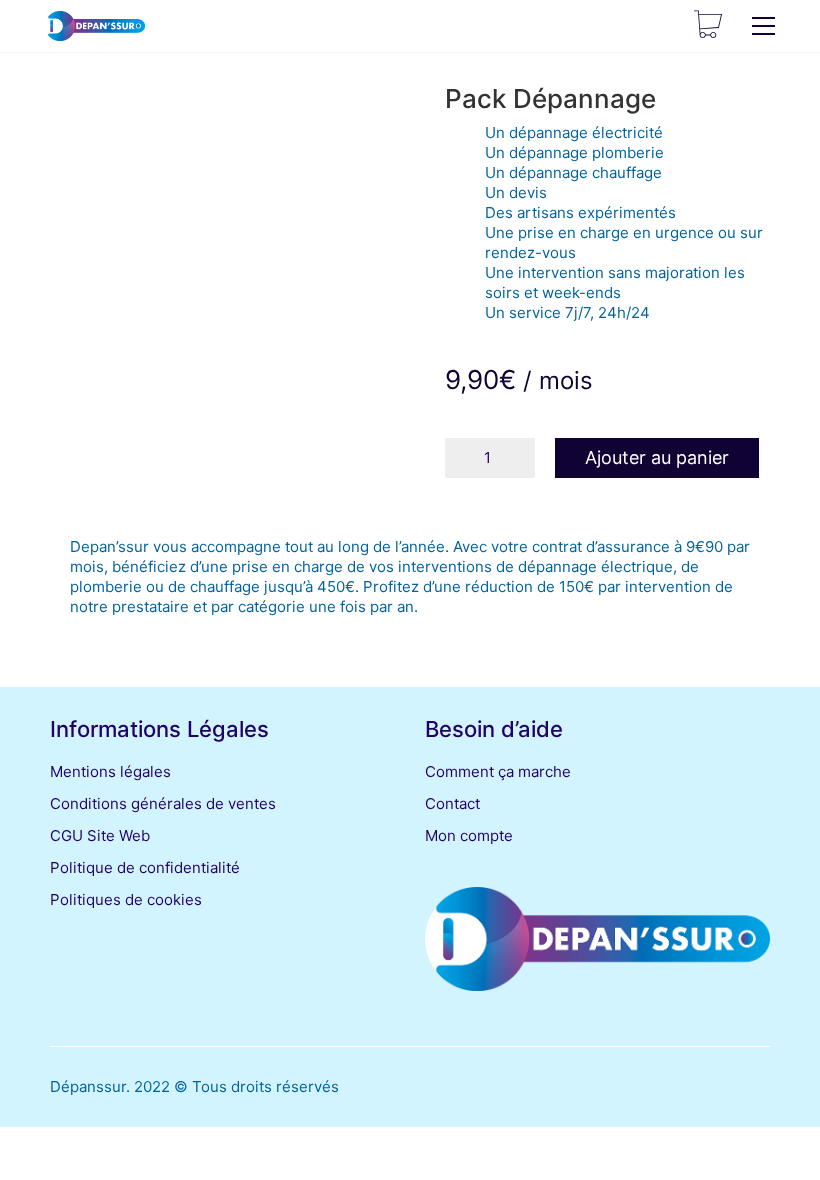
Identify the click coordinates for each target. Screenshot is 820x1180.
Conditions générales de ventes (163, 803)
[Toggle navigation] (763, 26)
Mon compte (469, 835)
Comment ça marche (498, 771)
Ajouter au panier (657, 457)
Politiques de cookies (126, 899)
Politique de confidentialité (145, 867)
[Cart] (708, 26)
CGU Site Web (100, 835)
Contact (452, 803)
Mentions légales (110, 771)
